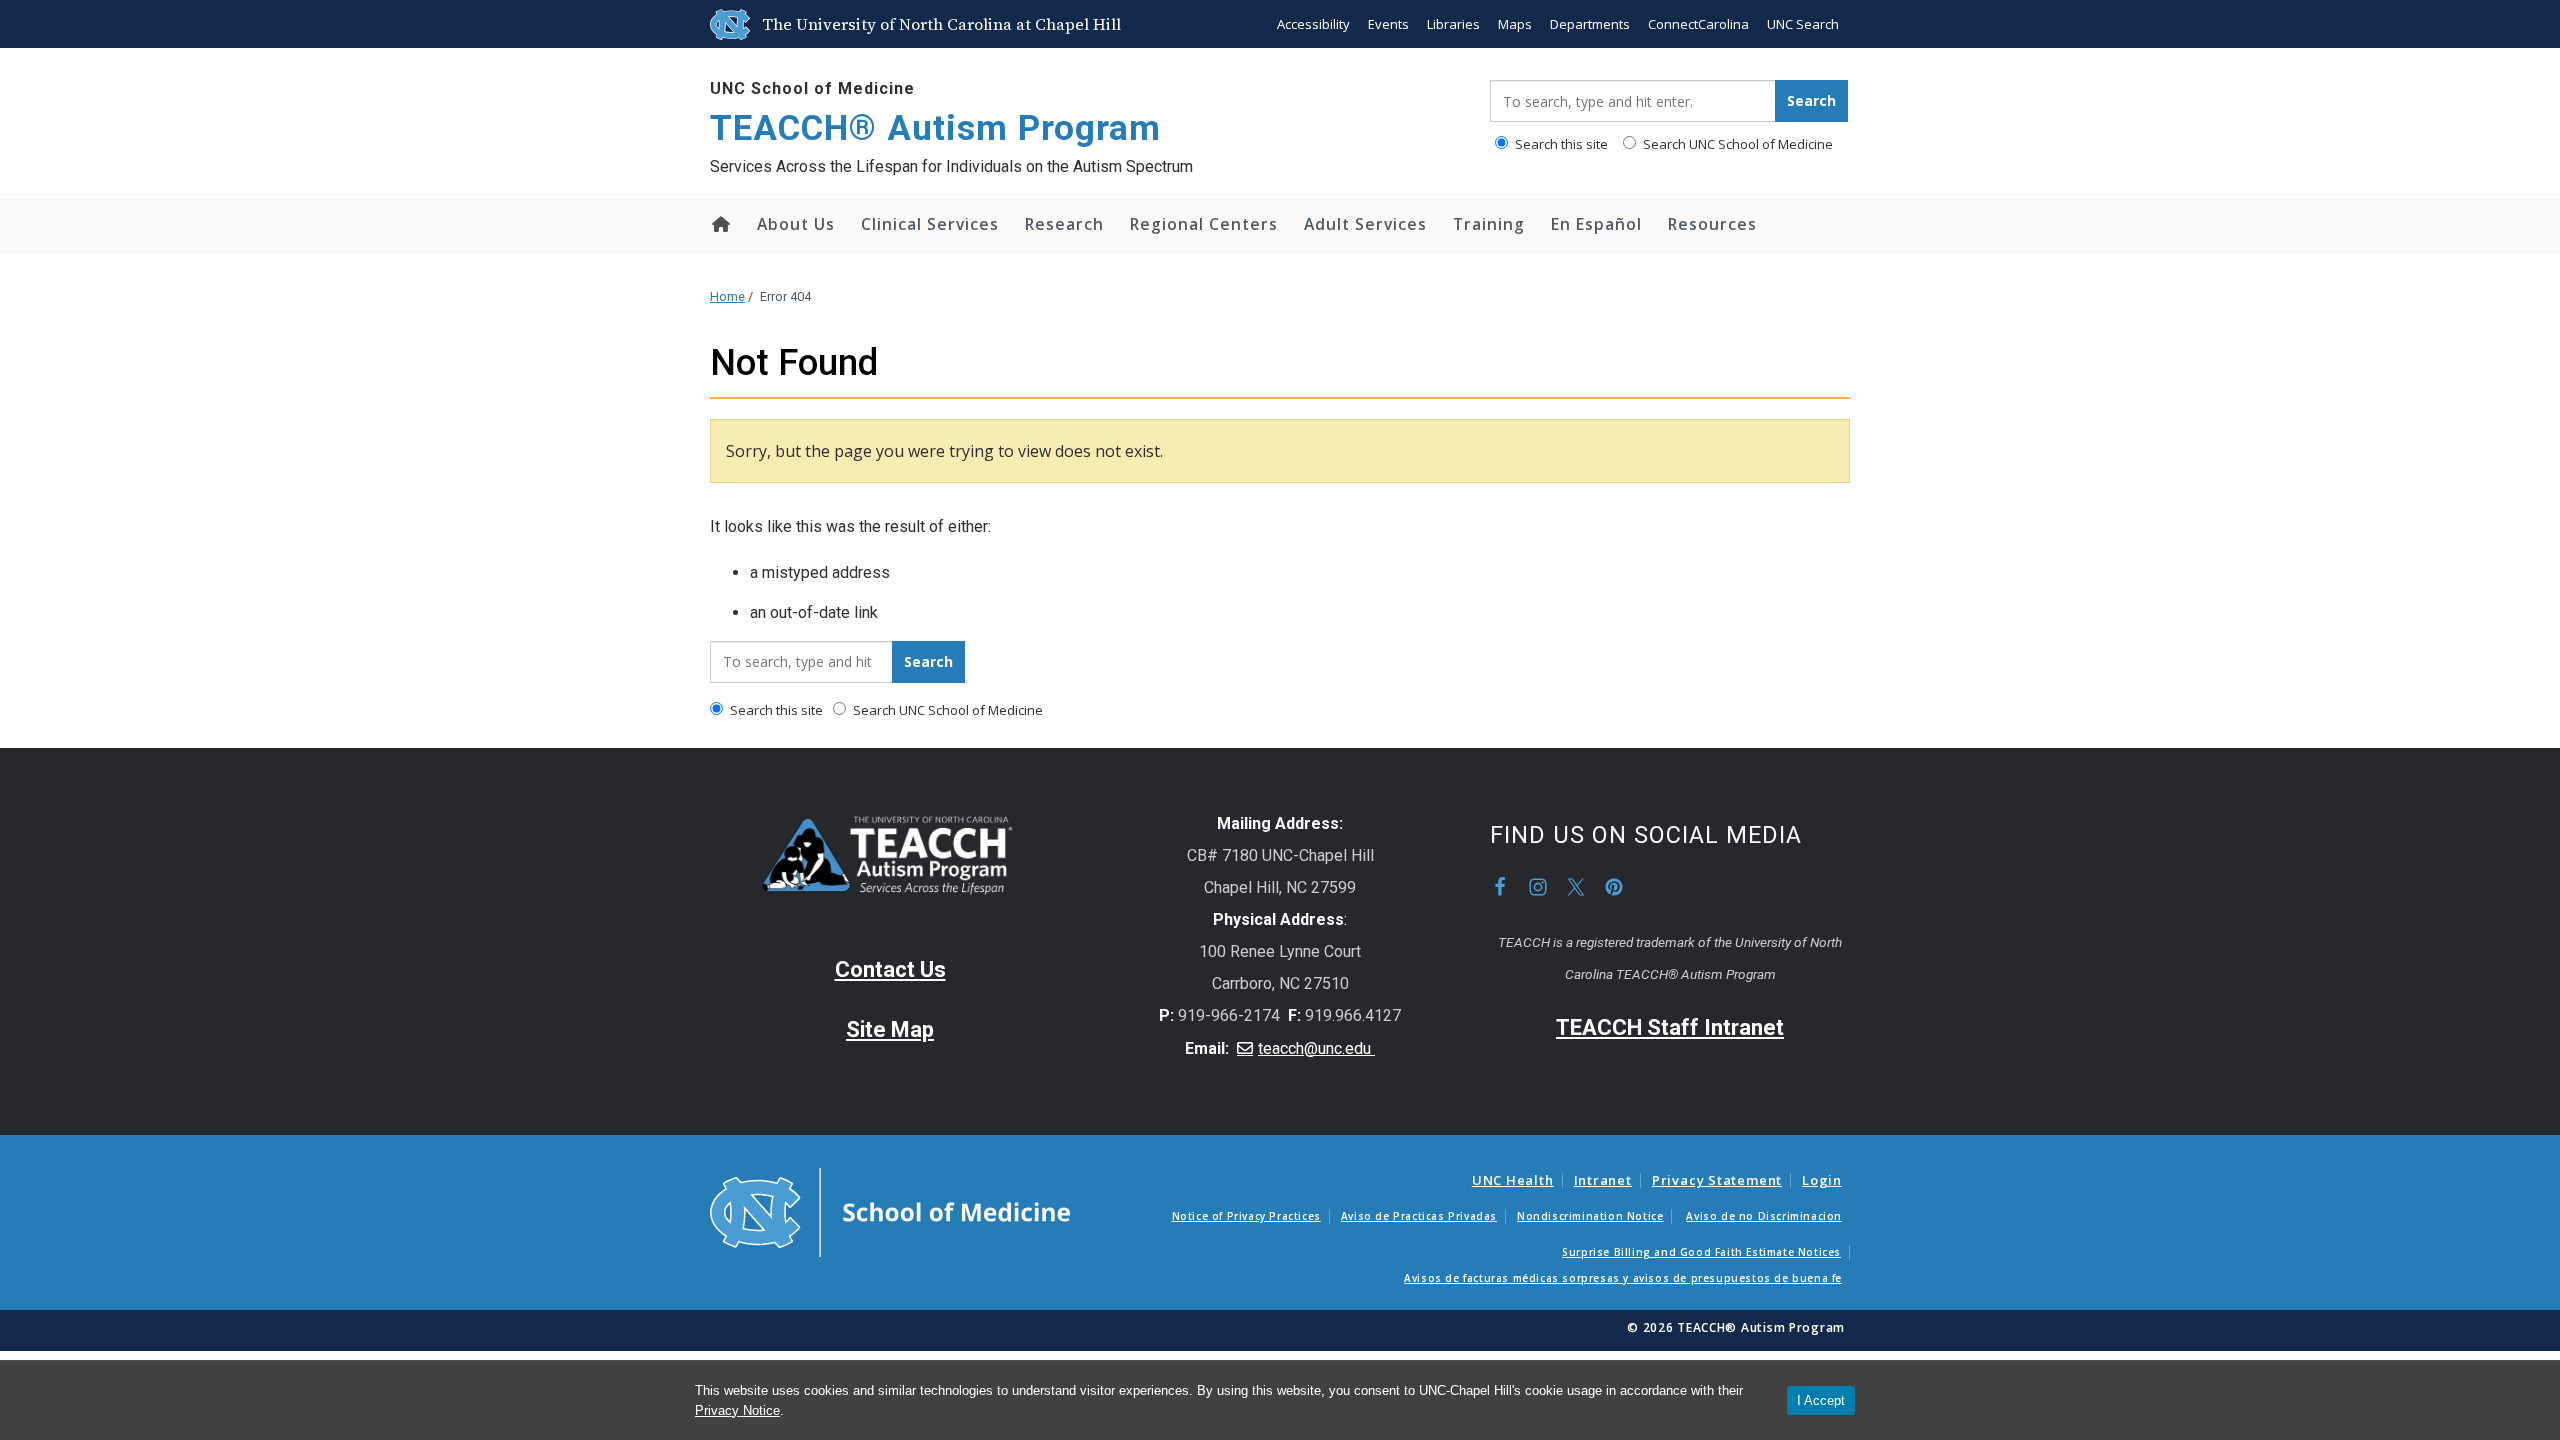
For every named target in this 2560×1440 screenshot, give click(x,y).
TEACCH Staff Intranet (1670, 1027)
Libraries (1453, 24)
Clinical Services (930, 224)
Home (719, 224)
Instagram (1538, 887)
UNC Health (1513, 1180)
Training (1489, 224)
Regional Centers (1204, 224)
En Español (1596, 224)
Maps (1515, 24)
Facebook (1500, 887)
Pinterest (1614, 887)
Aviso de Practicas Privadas (1419, 1216)
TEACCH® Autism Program (935, 128)
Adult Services (1365, 224)
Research (1064, 224)
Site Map (890, 1029)
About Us (796, 224)
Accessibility (1313, 24)
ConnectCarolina (1698, 24)
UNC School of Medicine (812, 88)
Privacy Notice (737, 1410)
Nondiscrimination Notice (1590, 1216)
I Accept (1821, 1400)
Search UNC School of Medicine (1736, 144)
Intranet (1603, 1180)
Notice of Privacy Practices (1246, 1216)
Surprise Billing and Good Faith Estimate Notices (1701, 1252)
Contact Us (890, 969)
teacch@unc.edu (1316, 1048)
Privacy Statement (1717, 1180)
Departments (1590, 24)
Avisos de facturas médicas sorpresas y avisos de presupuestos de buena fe (1623, 1278)
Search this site (1560, 144)
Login (1822, 1180)
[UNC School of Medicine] (890, 1211)
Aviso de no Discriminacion (1764, 1216)
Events (1388, 24)
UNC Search (1803, 24)
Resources (1712, 224)
